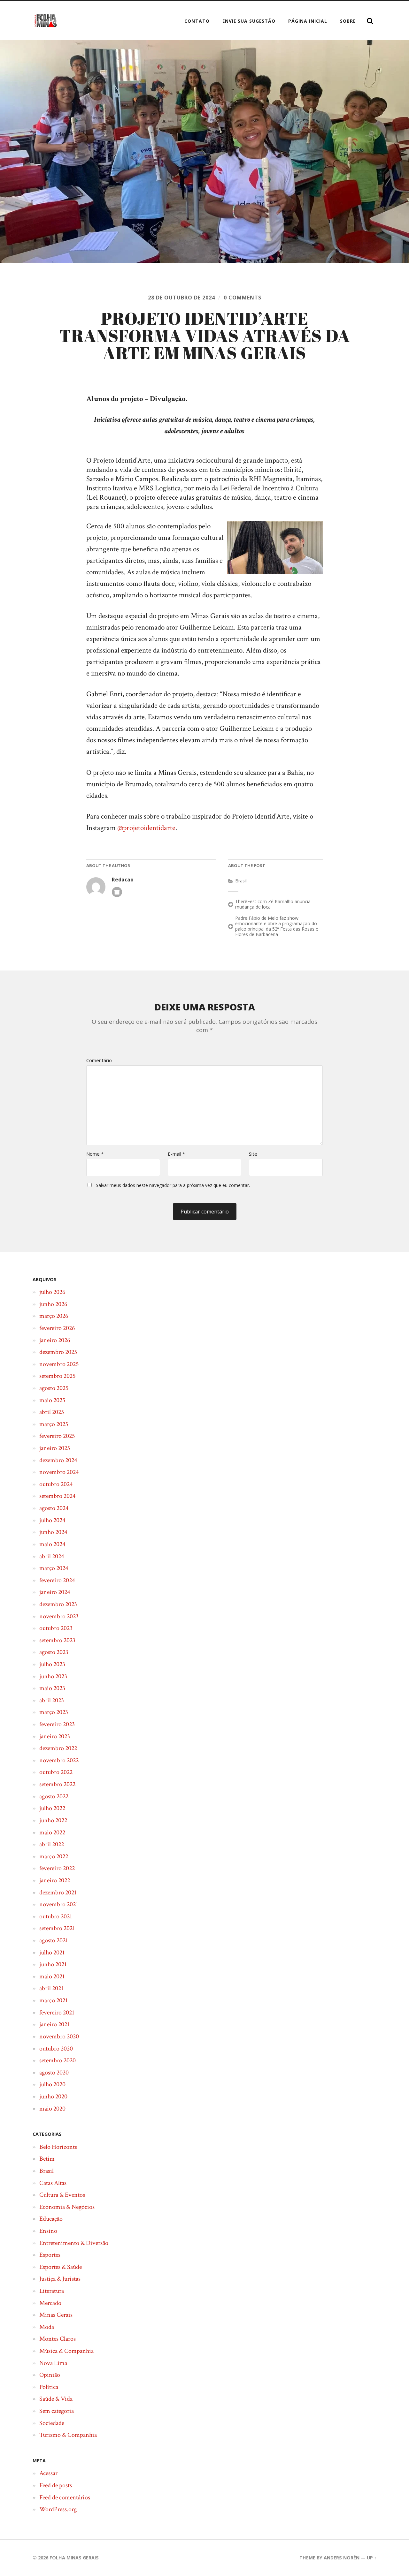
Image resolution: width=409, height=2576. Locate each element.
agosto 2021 (54, 1940)
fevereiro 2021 (57, 2013)
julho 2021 (52, 1953)
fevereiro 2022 (57, 1868)
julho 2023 (52, 1664)
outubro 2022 (56, 1772)
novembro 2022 (59, 1760)
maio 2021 (52, 1976)
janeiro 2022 (55, 1880)
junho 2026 (53, 1304)
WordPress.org (58, 2509)
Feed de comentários (65, 2497)
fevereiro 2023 (57, 1724)
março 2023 (54, 1712)
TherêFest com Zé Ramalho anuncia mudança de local (273, 904)
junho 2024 (53, 1532)
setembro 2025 (57, 1376)
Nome (95, 1154)
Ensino (48, 2231)
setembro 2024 (57, 1496)
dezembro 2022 (58, 1748)
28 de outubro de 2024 (181, 298)
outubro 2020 (56, 2049)
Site (253, 1154)
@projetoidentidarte (146, 828)
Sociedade (52, 2423)
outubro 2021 (56, 1916)
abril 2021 (51, 1988)
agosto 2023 (54, 1652)
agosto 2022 (54, 1796)
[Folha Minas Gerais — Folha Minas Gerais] (45, 21)
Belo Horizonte (58, 2147)
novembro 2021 (59, 1904)
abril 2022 (52, 1844)
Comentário (99, 1060)
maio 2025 (52, 1400)
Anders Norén (342, 2558)
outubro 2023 (56, 1628)
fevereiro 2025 (57, 1436)
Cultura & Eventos (62, 2195)
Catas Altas (53, 2183)
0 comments (243, 298)
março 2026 (54, 1316)
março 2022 (54, 1856)
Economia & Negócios (67, 2207)
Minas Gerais (56, 2315)
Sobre (348, 21)
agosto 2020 (54, 2073)
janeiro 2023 (55, 1736)
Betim (47, 2159)
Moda (47, 2327)
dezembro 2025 (58, 1352)
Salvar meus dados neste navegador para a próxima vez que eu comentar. (173, 1185)
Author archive (117, 892)
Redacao (123, 880)
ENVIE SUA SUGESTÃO (249, 21)
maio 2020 (52, 2109)
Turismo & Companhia (68, 2435)
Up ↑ (372, 2558)
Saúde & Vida (56, 2399)
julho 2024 (52, 1520)
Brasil (241, 881)
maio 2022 (52, 1832)
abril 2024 (52, 1556)
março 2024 (54, 1568)
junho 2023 (53, 1676)
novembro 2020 (59, 2036)
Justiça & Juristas (60, 2279)
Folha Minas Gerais (74, 2558)
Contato (197, 21)
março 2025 (54, 1424)
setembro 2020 (58, 2060)
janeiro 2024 (55, 1592)
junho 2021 (53, 1964)
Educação (51, 2219)
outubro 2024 (56, 1484)
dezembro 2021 (58, 1892)
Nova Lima (53, 2363)
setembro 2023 (57, 1640)
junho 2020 (53, 2096)
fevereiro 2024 (57, 1580)
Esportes (50, 2255)
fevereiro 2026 (57, 1328)
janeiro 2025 (55, 1448)
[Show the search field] (370, 21)
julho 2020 (52, 2084)
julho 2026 (52, 1292)
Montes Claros (58, 2339)
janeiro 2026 (55, 1340)
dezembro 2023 (58, 1604)
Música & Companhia (66, 2351)
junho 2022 (53, 1820)
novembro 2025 (59, 1364)
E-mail (176, 1154)
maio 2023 (52, 1688)
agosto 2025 (54, 1388)
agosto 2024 (54, 1508)
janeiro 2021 (54, 2024)
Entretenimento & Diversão (74, 2243)
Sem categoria (57, 2411)
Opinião (50, 2375)
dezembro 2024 (58, 1460)
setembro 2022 (57, 1784)
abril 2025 (52, 1412)
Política (49, 2387)
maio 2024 (52, 1544)
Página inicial (308, 21)
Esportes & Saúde (61, 2267)
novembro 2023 (59, 1616)
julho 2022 (52, 1808)
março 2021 (53, 2000)
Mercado (50, 2303)
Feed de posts (56, 2485)
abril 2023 (52, 1700)
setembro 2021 (57, 1928)
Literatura (52, 2291)
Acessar (48, 2473)
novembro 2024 (59, 1472)
